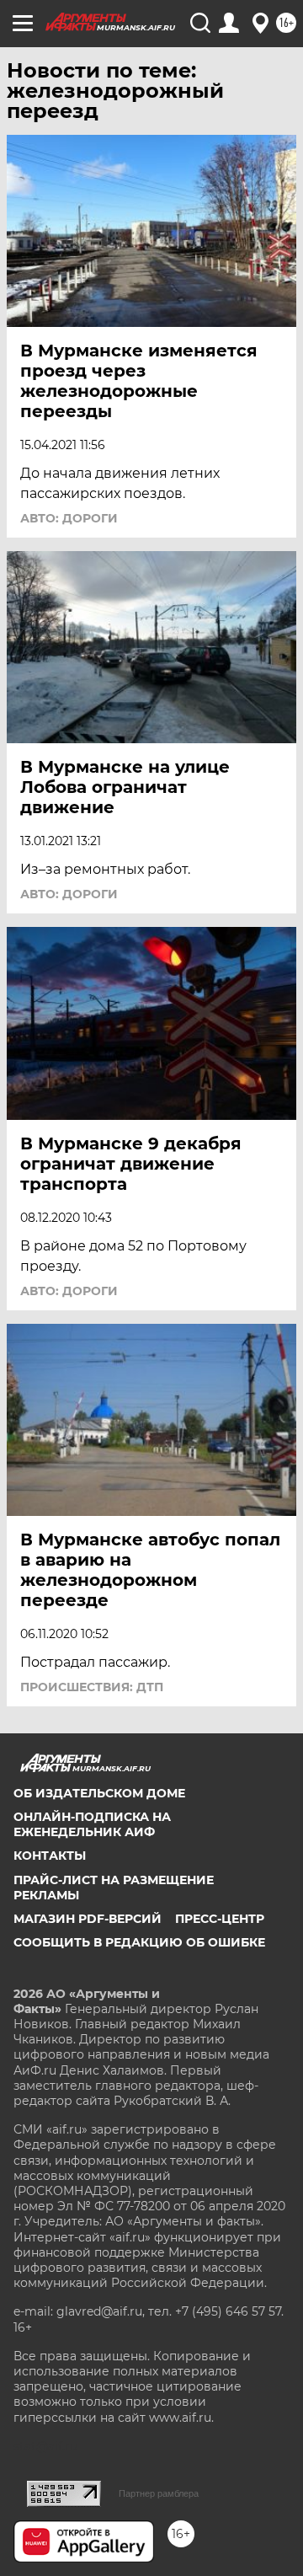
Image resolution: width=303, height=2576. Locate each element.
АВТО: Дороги (69, 518)
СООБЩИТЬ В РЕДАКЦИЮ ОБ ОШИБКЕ (139, 1942)
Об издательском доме (99, 1793)
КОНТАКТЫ (50, 1856)
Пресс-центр (220, 1919)
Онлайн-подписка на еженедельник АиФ (92, 1824)
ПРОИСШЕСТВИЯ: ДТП (92, 1687)
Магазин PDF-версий (88, 1919)
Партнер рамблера (159, 2493)
